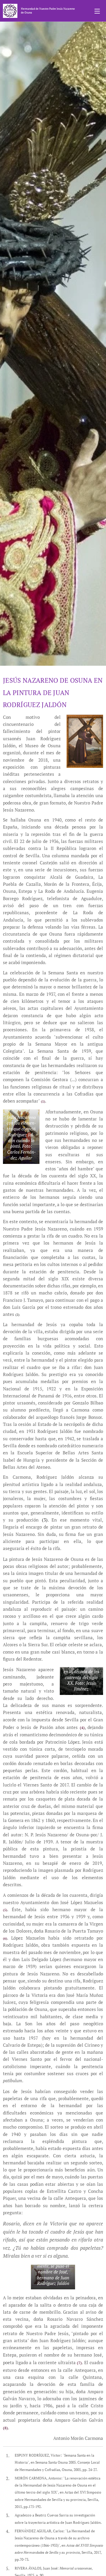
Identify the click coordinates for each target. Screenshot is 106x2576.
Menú (97, 11)
